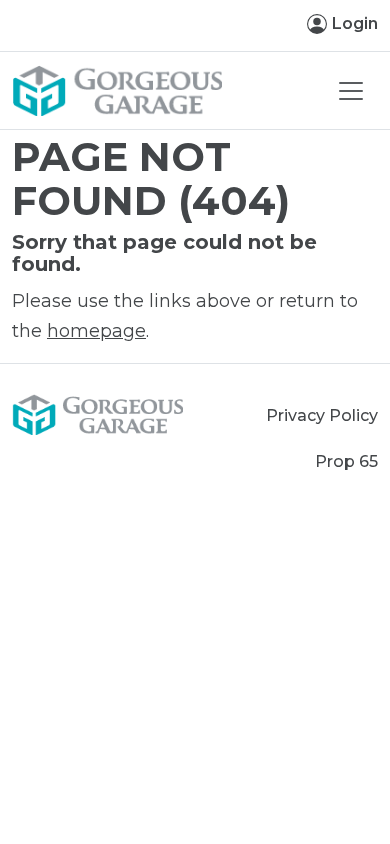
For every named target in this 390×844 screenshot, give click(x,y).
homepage (96, 331)
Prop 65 (346, 461)
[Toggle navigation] (351, 91)
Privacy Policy (322, 415)
